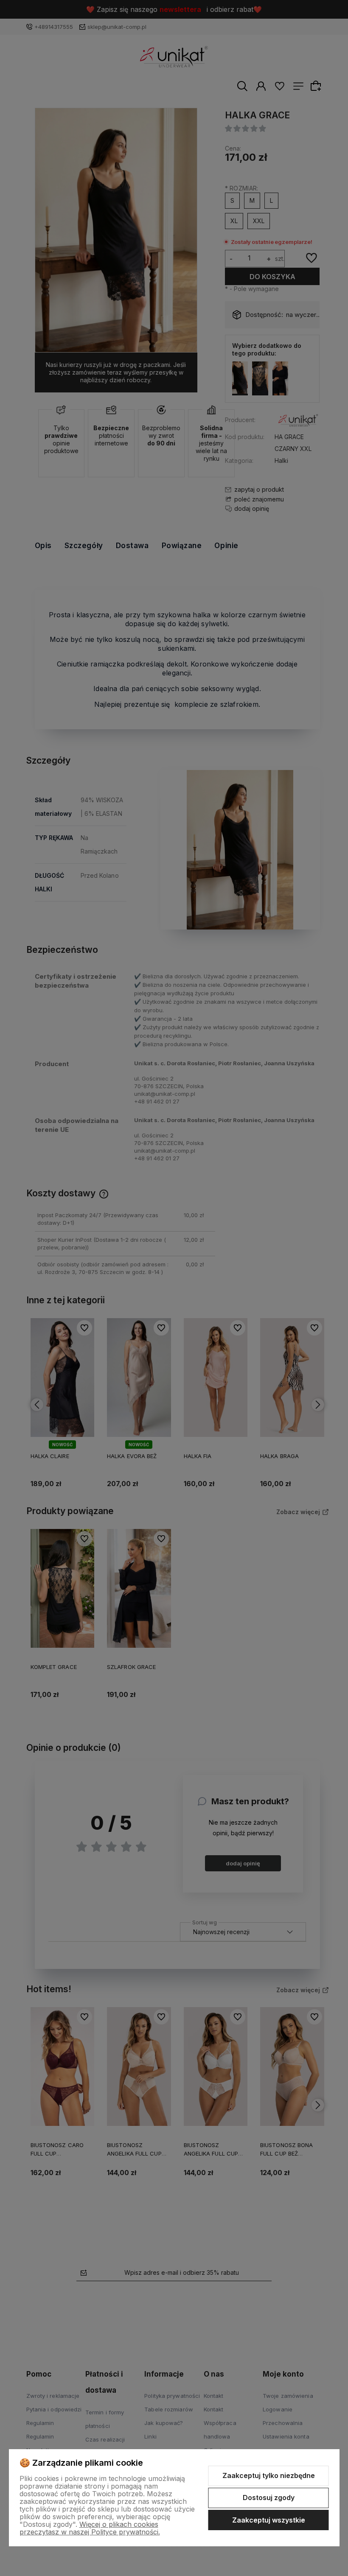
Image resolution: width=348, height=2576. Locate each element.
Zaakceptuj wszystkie (269, 2520)
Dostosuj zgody (269, 2498)
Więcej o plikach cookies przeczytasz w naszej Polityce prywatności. (90, 2528)
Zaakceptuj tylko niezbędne (269, 2475)
